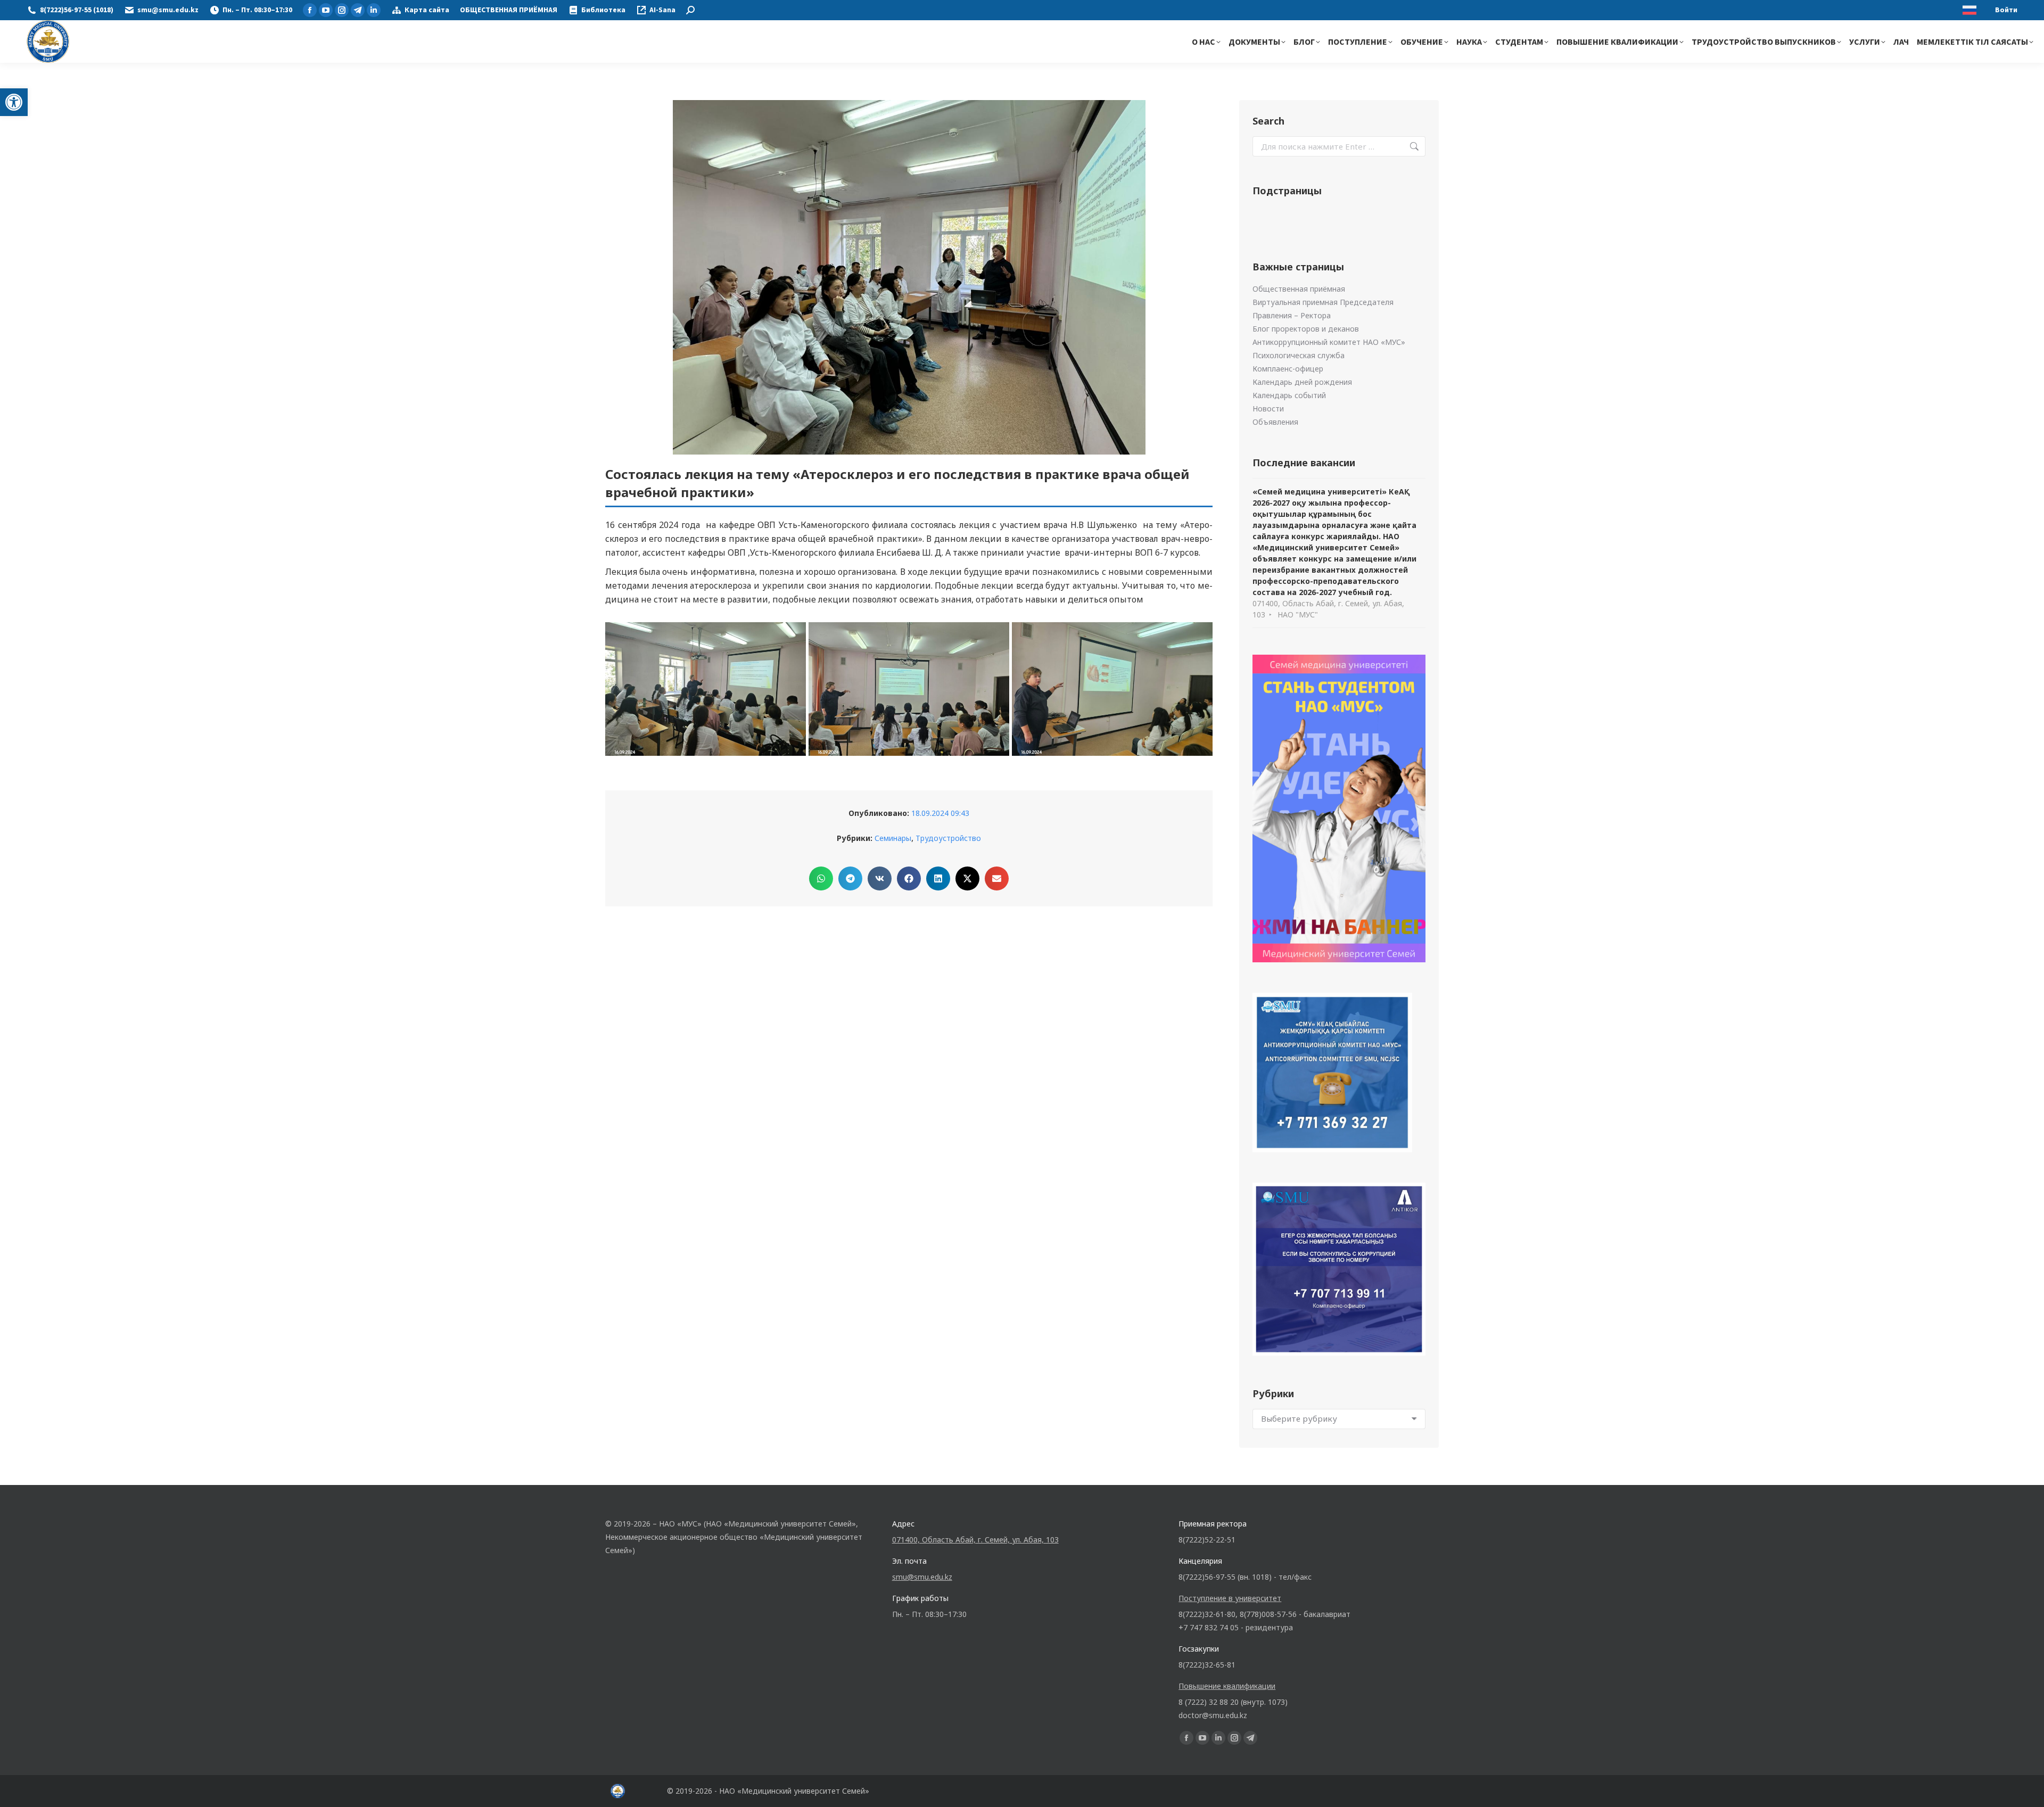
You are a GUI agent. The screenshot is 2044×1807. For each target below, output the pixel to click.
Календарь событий (1289, 395)
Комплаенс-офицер (1288, 369)
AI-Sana (662, 10)
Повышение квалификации (1227, 1686)
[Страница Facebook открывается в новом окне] (310, 10)
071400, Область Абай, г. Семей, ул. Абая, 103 (975, 1540)
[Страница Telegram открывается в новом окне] (358, 10)
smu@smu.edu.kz (168, 10)
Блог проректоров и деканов (1306, 329)
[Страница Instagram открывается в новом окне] (342, 10)
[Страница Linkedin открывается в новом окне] (374, 10)
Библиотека (603, 10)
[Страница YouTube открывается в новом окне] (326, 10)
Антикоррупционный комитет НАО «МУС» (1329, 342)
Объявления (1275, 422)
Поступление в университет (1230, 1598)
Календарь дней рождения (1302, 382)
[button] (14, 102)
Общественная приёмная (1299, 289)
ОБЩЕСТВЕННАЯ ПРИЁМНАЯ (509, 10)
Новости (1268, 409)
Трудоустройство (948, 838)
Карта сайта (427, 10)
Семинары (893, 838)
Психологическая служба (1299, 355)
